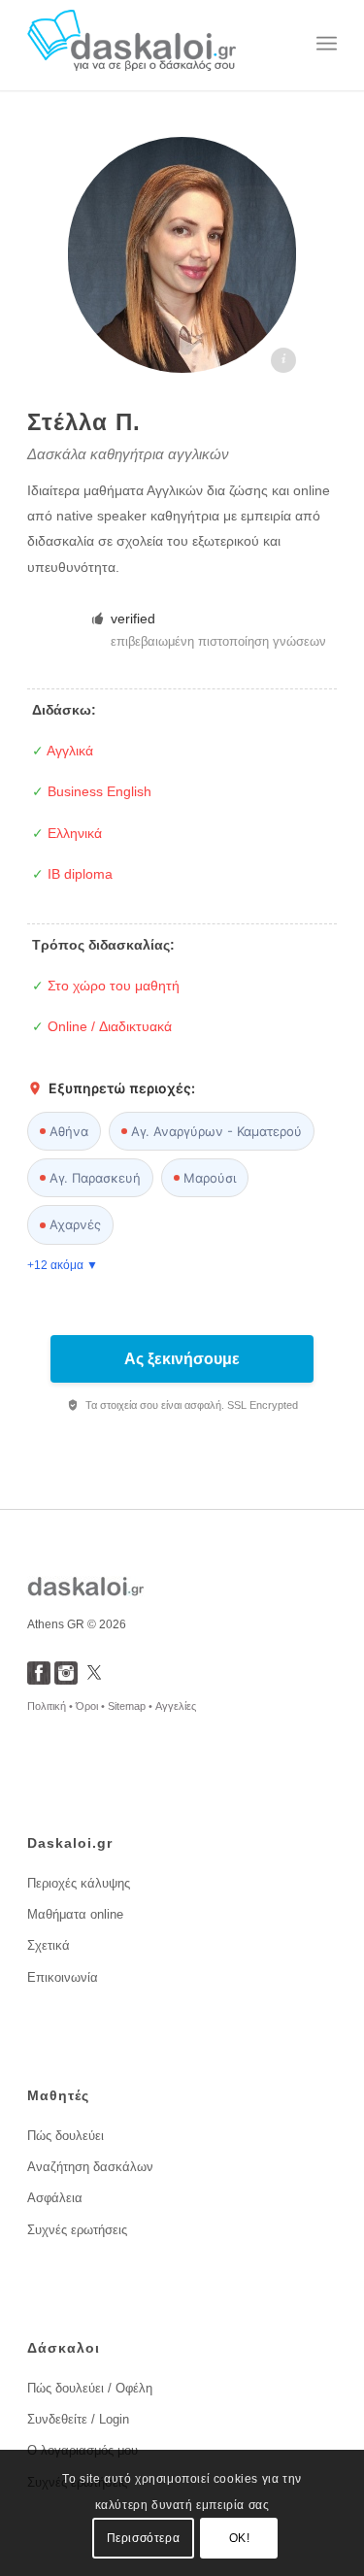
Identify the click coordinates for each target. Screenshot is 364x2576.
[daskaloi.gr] (151, 44)
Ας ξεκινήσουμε (182, 1359)
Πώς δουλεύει (66, 2136)
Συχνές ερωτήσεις (77, 2230)
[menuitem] (327, 44)
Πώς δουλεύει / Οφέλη (90, 2388)
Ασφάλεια (55, 2198)
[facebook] (39, 1679)
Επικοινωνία (63, 1977)
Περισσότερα (144, 2538)
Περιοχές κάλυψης (79, 1883)
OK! (240, 2538)
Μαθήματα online (75, 1914)
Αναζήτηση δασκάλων (90, 2167)
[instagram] (66, 1679)
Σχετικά (49, 1945)
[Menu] (327, 44)
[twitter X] (94, 1679)
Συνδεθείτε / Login (78, 2419)
